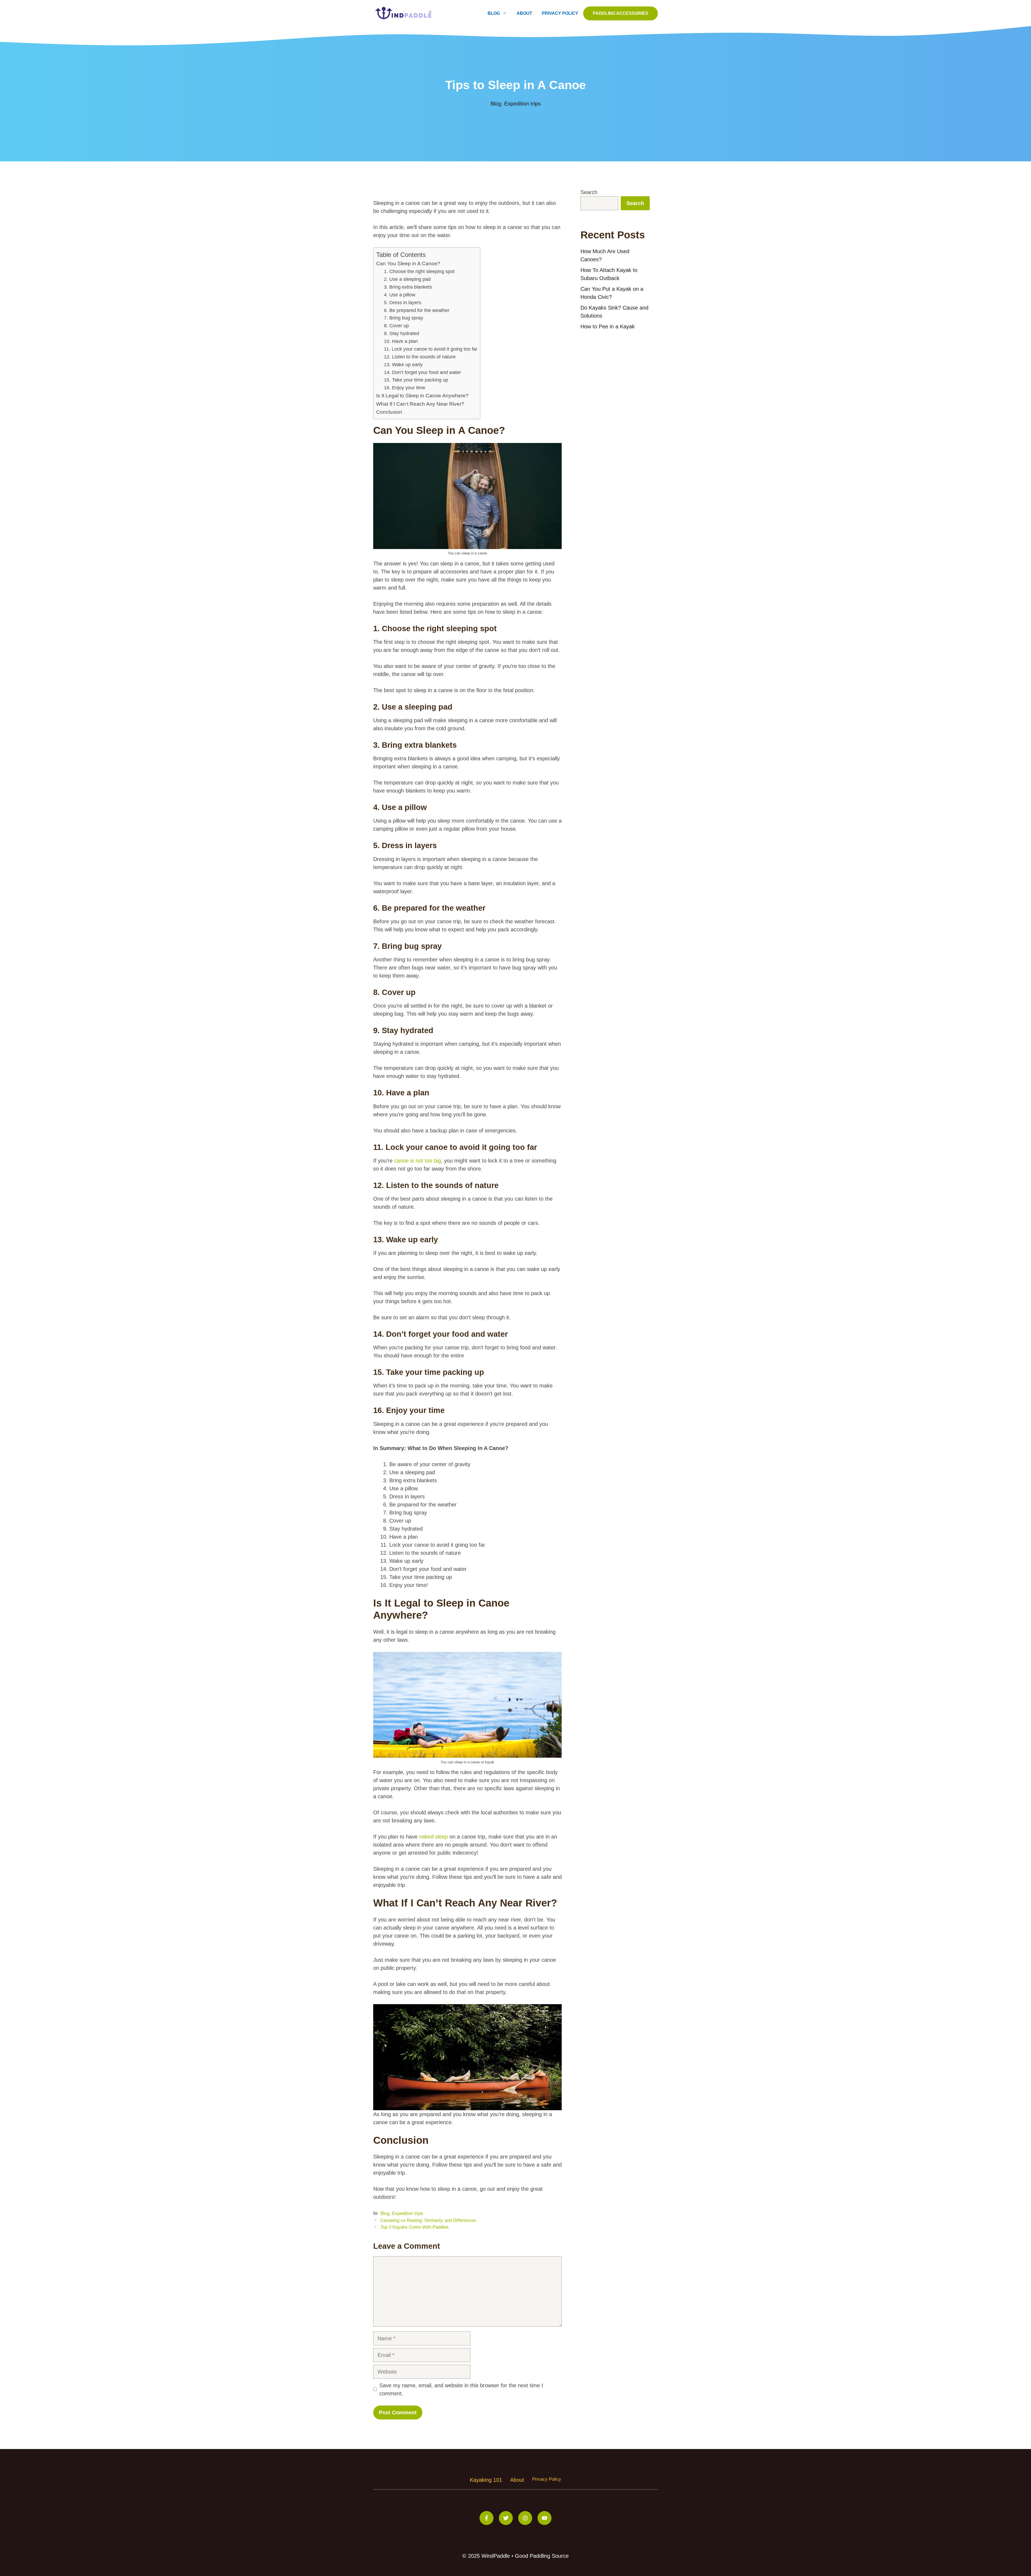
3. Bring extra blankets (408, 287)
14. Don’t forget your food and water (422, 372)
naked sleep (433, 1837)
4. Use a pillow (400, 295)
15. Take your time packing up (416, 380)
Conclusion (389, 412)
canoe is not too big (418, 1161)
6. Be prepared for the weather (417, 310)
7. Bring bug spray (404, 318)
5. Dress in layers (403, 303)
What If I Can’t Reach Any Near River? (420, 404)
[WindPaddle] (404, 13)
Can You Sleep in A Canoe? (408, 264)
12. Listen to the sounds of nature (420, 357)
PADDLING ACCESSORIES (620, 13)
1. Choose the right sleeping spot (419, 271)
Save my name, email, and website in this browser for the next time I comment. (461, 2389)
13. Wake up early (403, 365)
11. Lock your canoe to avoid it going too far (431, 349)
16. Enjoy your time (405, 388)
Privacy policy (547, 2479)
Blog (494, 13)
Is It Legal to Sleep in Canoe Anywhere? (422, 396)
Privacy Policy (560, 13)
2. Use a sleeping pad (407, 279)
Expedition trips (522, 104)
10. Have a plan (401, 341)
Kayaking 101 (486, 2480)
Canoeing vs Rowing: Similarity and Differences (428, 2220)
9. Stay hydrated (402, 333)
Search (589, 192)
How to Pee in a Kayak (608, 326)
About (524, 13)
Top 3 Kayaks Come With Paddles (415, 2227)
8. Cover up (396, 326)
